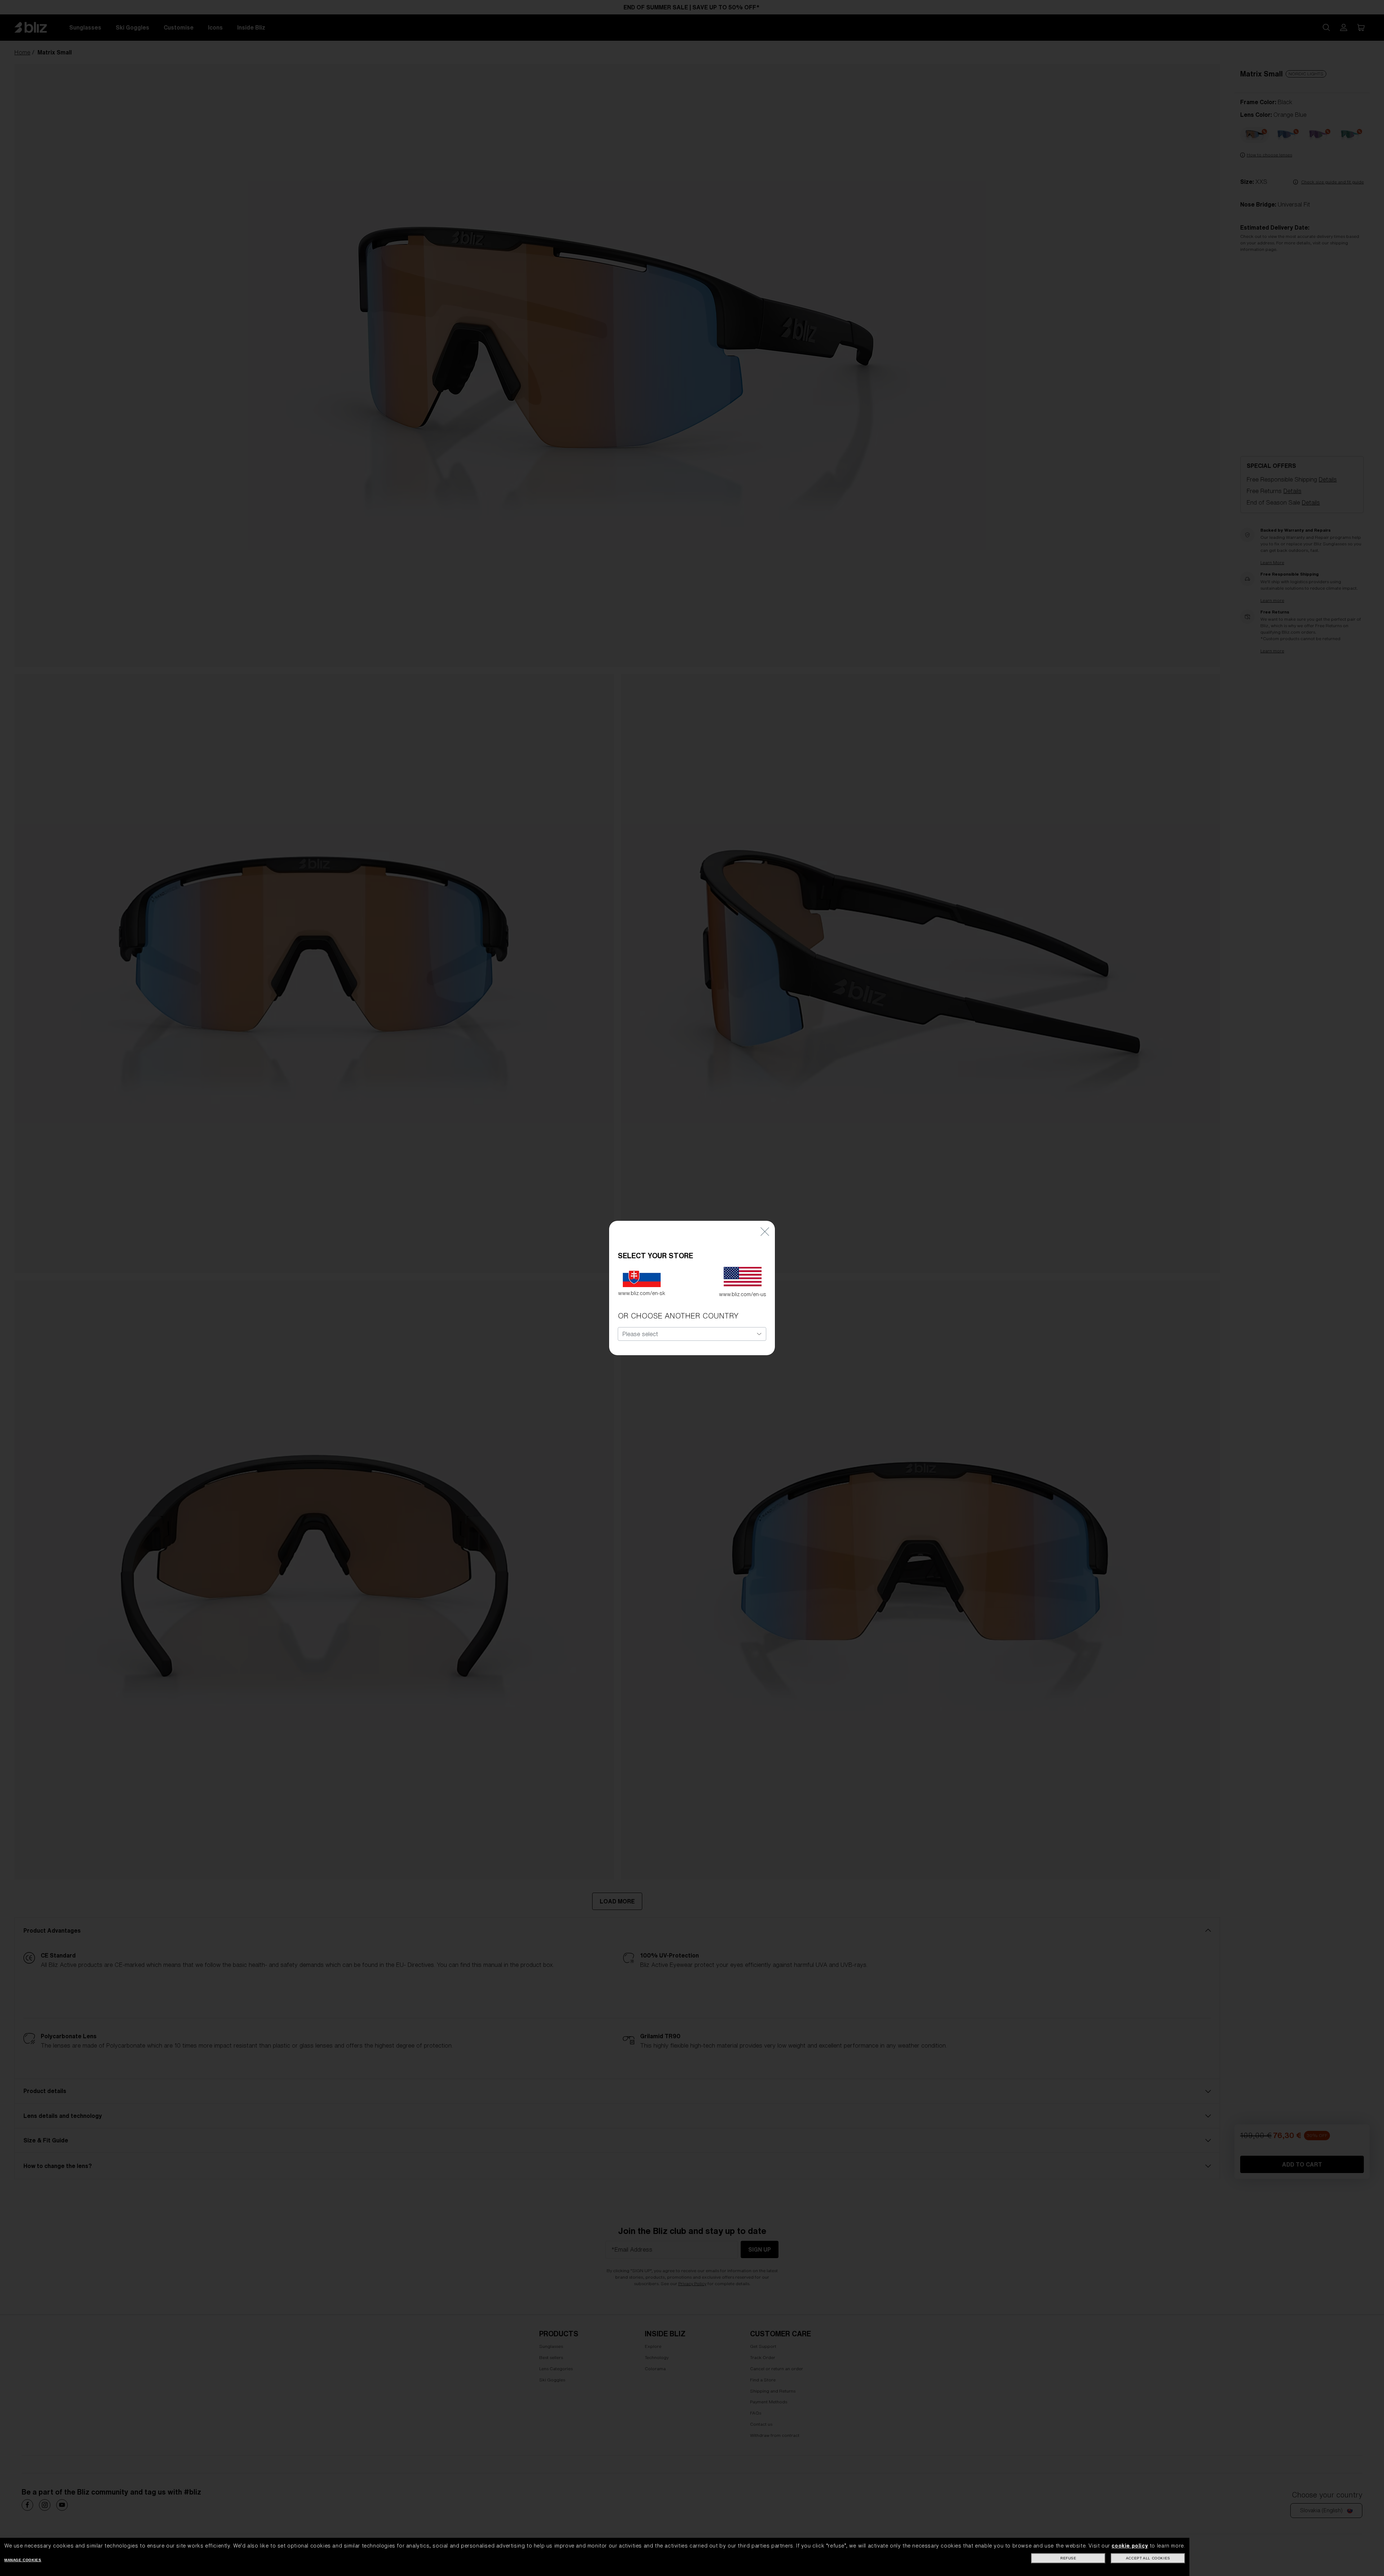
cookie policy (1130, 2546)
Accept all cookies (1148, 2558)
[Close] (765, 1231)
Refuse (1068, 2558)
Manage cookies (23, 2560)
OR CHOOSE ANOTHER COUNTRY (678, 1316)
